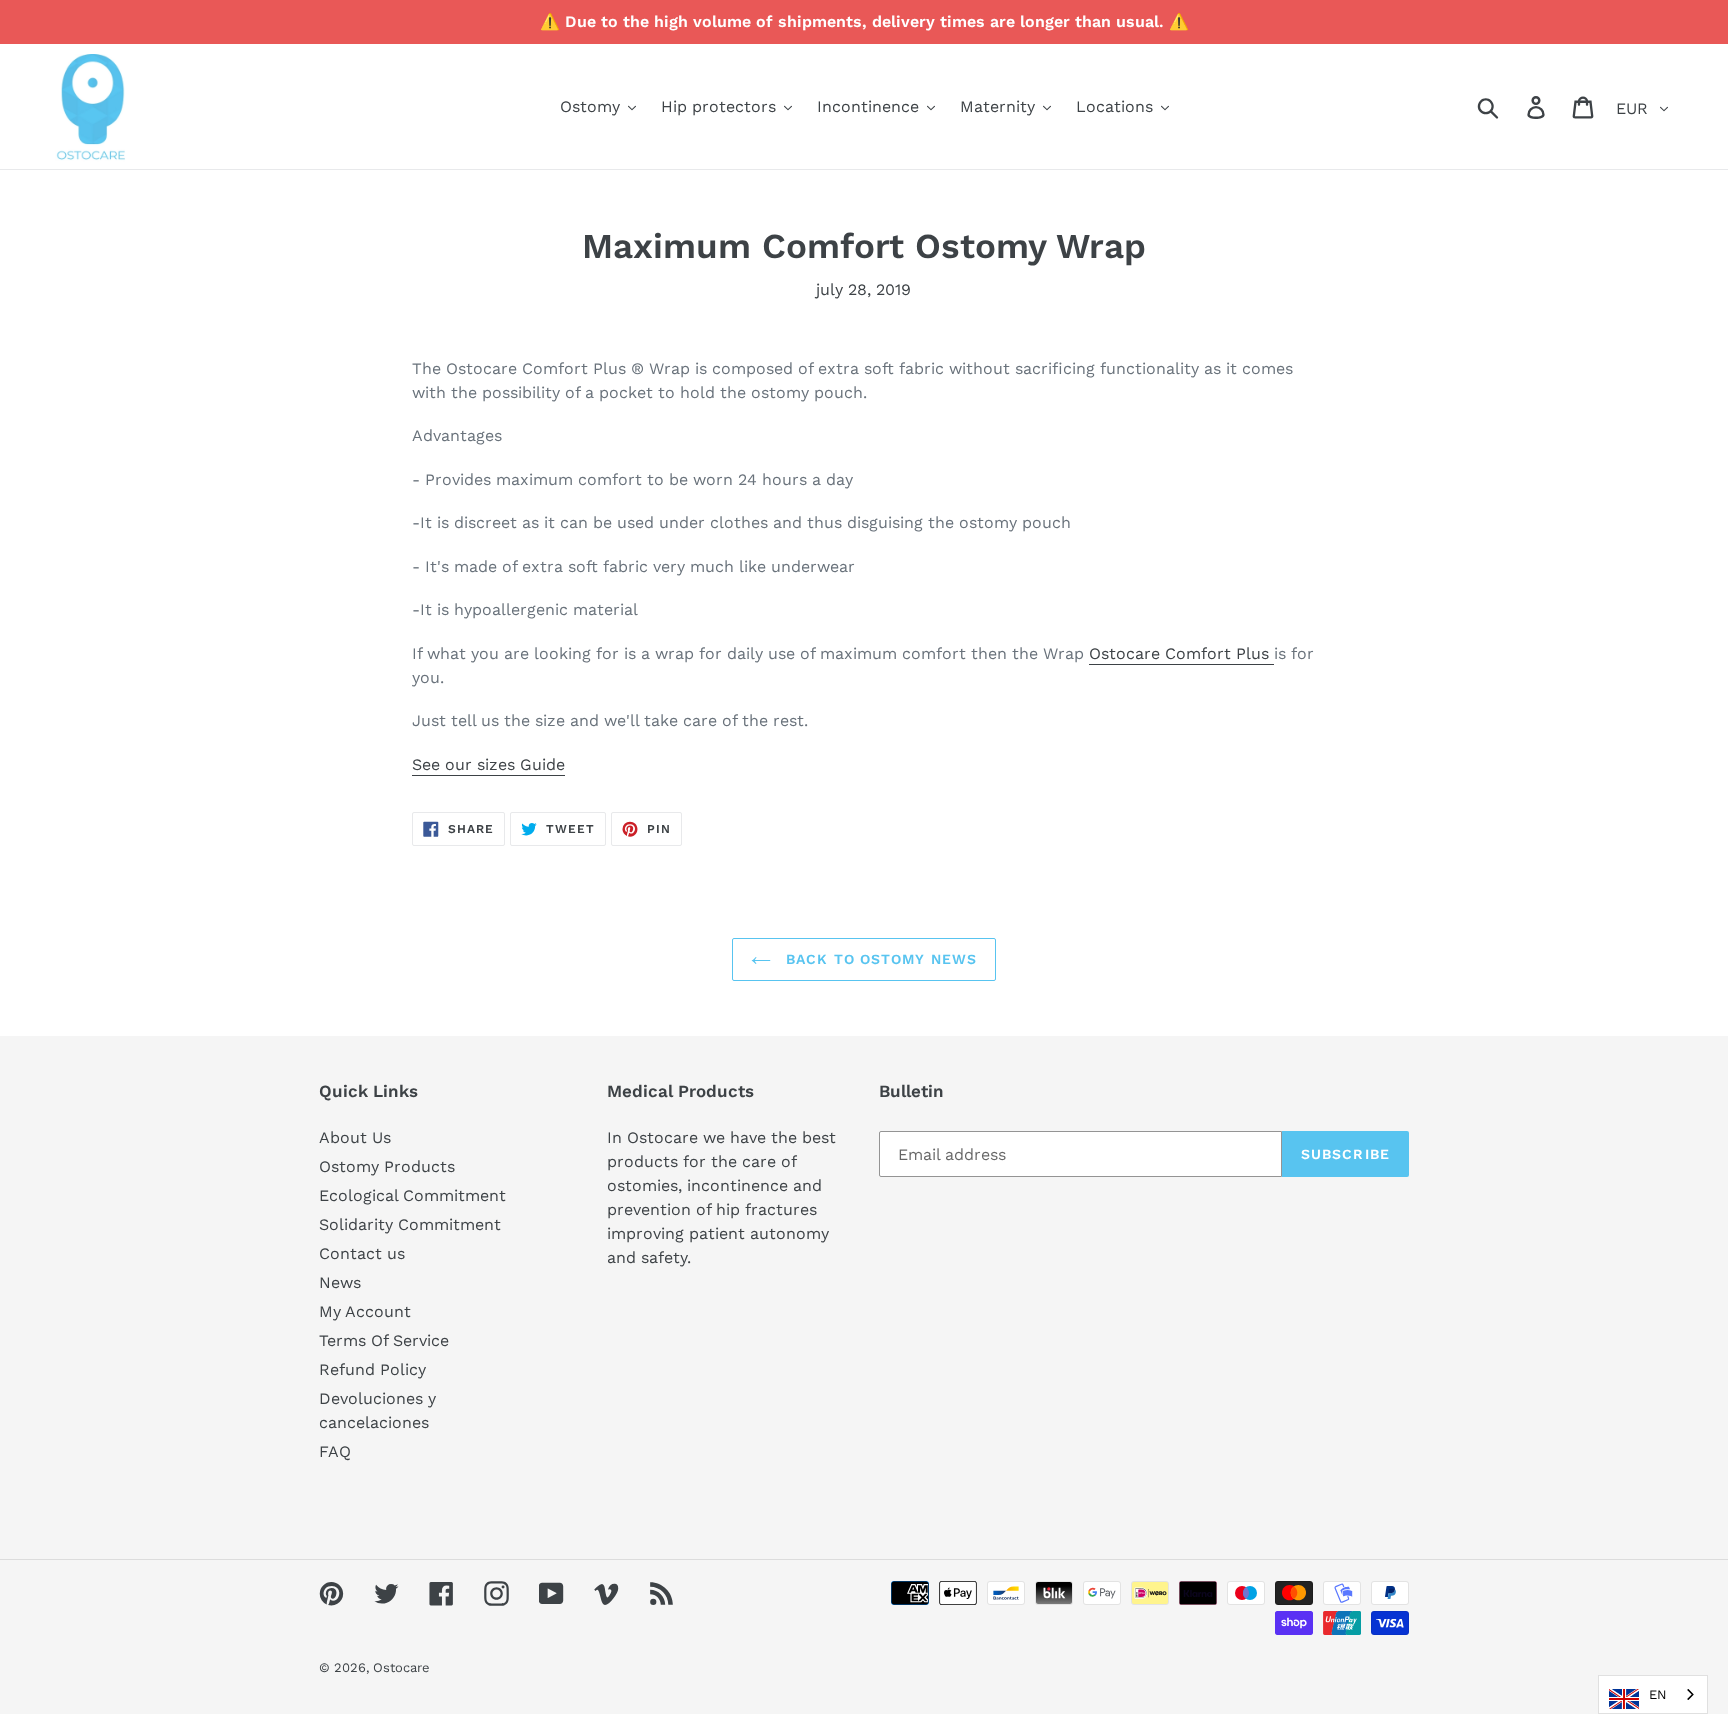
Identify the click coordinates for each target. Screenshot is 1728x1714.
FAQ (335, 1451)
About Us (355, 1137)
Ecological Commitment (412, 1195)
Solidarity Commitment (410, 1224)
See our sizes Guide (488, 764)
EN (1658, 1694)
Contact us (362, 1253)
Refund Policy (372, 1369)
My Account (365, 1311)
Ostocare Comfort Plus (1181, 653)
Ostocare (401, 1667)
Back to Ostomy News (879, 959)
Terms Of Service (384, 1340)
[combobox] (1653, 1694)
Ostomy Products (387, 1166)
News (340, 1282)
